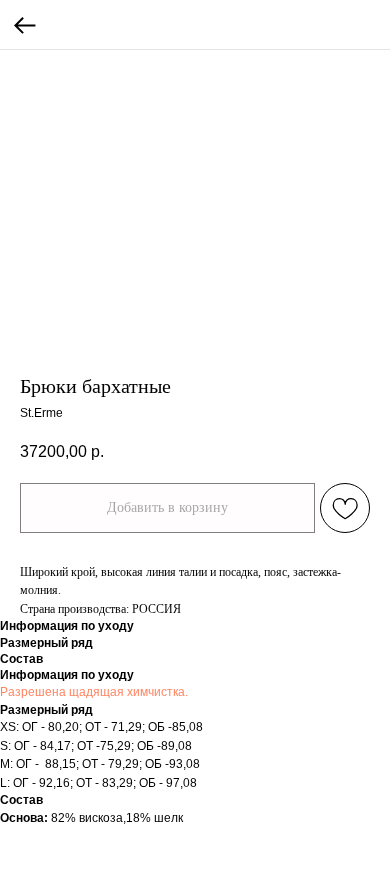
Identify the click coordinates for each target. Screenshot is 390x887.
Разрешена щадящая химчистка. (94, 692)
